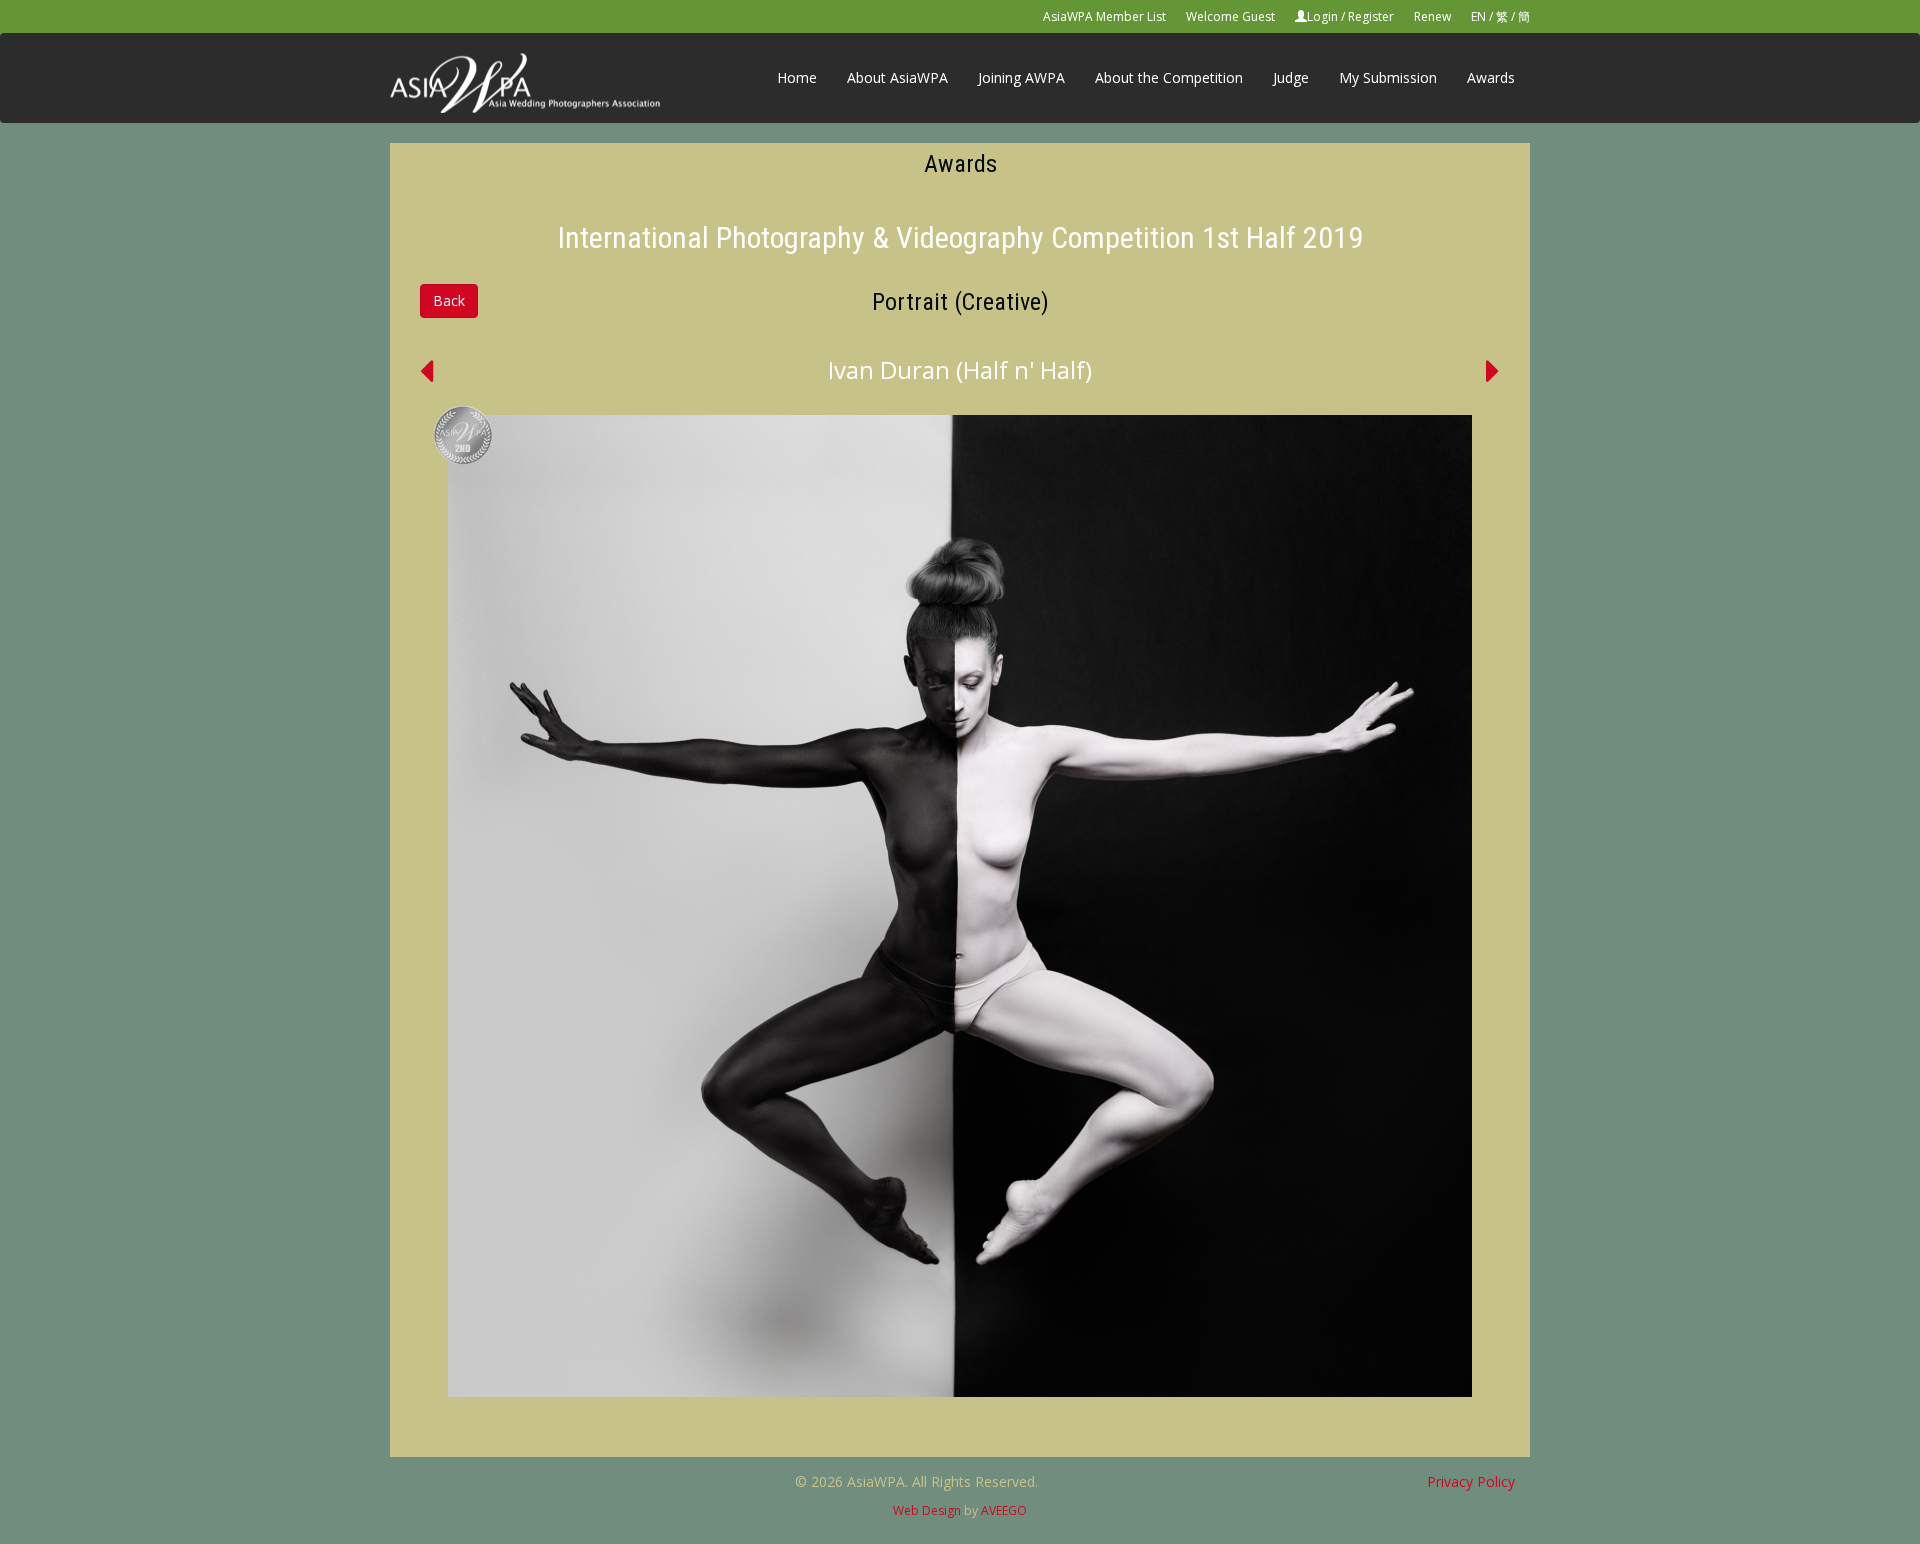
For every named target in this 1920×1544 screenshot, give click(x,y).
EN (1478, 16)
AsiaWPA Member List (1104, 16)
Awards (1491, 77)
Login (1322, 16)
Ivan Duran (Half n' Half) (960, 369)
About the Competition (1169, 77)
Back (449, 300)
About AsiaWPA (897, 77)
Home (797, 77)
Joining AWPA (1021, 77)
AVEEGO (1004, 1510)
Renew (1432, 16)
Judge (1291, 77)
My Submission (1388, 77)
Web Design (927, 1510)
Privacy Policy (1471, 1481)
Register (1371, 16)
